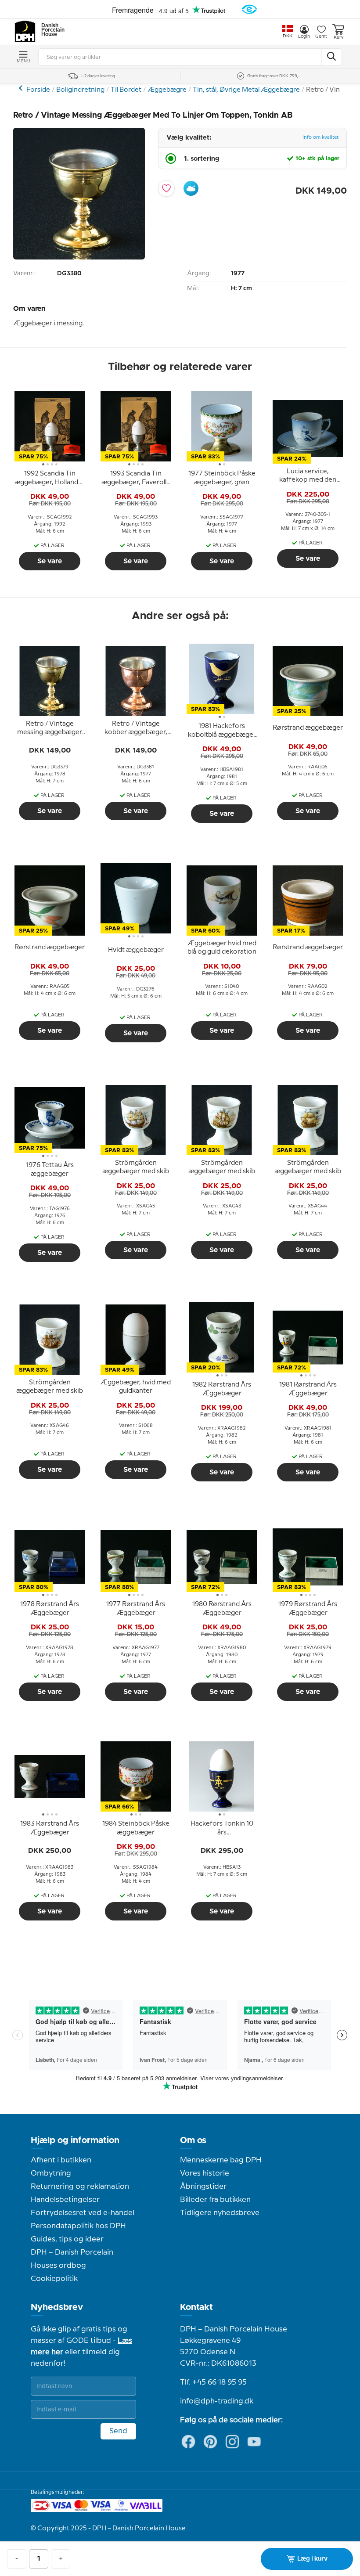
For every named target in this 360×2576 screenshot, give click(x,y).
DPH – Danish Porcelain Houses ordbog (72, 2259)
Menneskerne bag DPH (221, 2160)
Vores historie (205, 2173)
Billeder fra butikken (215, 2200)
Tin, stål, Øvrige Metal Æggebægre (246, 90)
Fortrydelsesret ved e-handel (83, 2213)
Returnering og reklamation (80, 2187)
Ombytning (51, 2173)
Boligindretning (80, 90)
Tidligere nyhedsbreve (220, 2213)
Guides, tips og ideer (67, 2239)
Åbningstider (203, 2187)
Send (118, 2431)
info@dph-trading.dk (217, 2401)
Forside (38, 90)
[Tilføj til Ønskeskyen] (191, 188)
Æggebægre (167, 90)
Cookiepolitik (54, 2279)
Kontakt (196, 2307)
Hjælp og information (75, 2140)
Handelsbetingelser (65, 2200)
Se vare (50, 561)
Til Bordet (126, 90)
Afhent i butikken (61, 2160)
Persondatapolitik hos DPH (78, 2226)
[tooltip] (50, 479)
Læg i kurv (312, 2559)
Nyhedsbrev (57, 2307)
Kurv (338, 37)
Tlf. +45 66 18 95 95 (213, 2382)
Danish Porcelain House (50, 30)
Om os (193, 2140)
